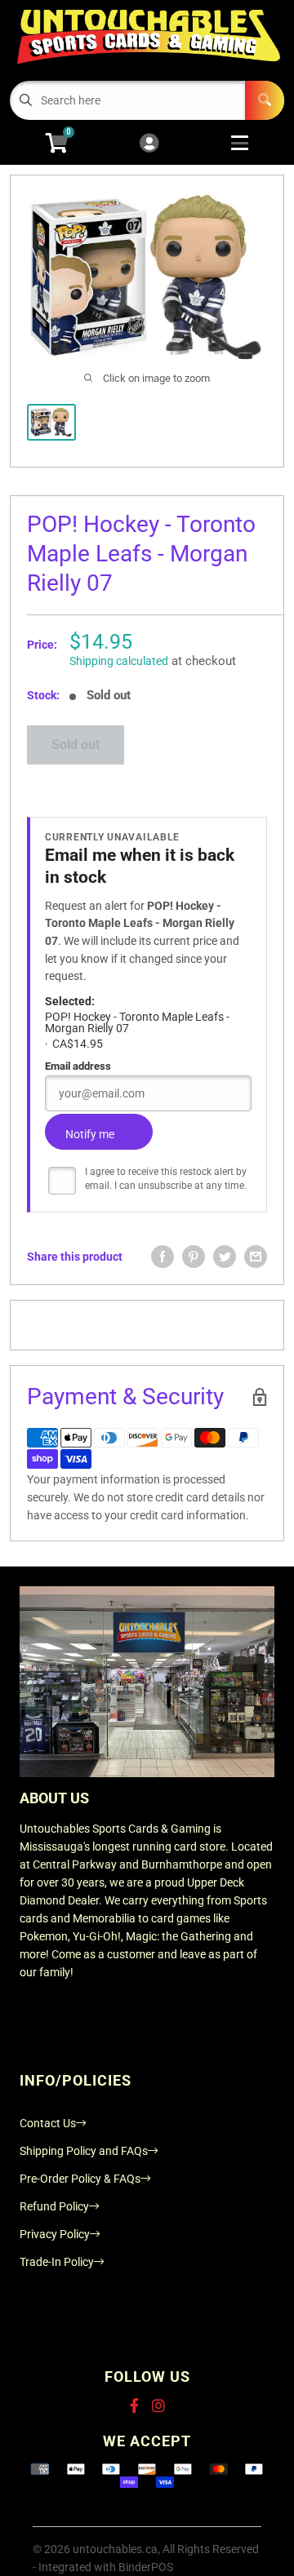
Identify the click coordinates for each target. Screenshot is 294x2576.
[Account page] (149, 144)
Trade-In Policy (57, 2262)
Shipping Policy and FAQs (84, 2151)
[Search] (265, 100)
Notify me (90, 1134)
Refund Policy (54, 2206)
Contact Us (48, 2123)
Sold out (76, 745)
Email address (78, 1066)
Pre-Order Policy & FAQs (80, 2179)
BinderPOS (146, 2567)
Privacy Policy (55, 2234)
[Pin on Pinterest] (194, 1257)
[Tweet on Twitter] (225, 1257)
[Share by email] (256, 1257)
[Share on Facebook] (163, 1257)
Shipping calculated (119, 661)
